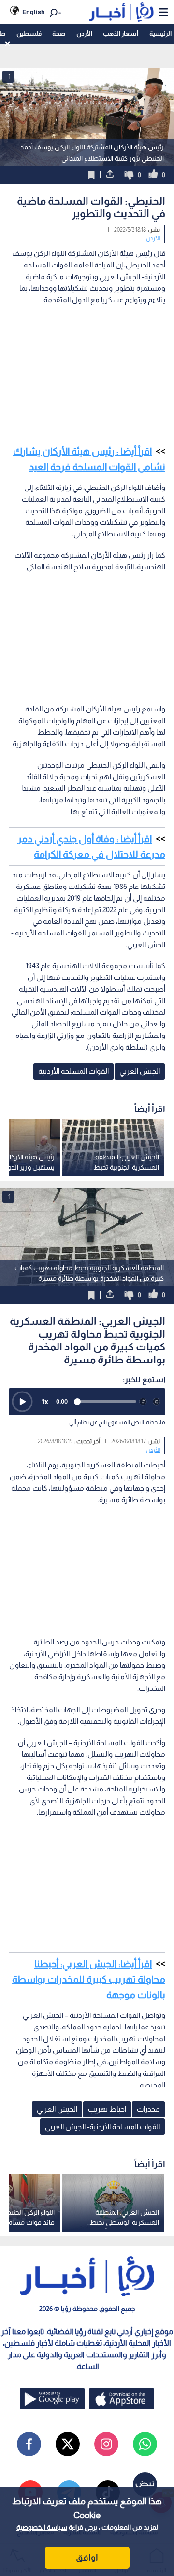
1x (45, 1401)
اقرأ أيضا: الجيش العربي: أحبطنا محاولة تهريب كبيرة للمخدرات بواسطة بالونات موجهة (89, 1979)
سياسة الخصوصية (42, 2527)
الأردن (84, 34)
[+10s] (157, 1402)
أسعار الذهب (121, 34)
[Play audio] (22, 1402)
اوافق (87, 2558)
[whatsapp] (145, 2444)
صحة (59, 34)
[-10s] (143, 1402)
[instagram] (106, 2444)
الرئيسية (160, 34)
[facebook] (29, 2444)
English (34, 12)
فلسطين (29, 34)
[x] (68, 2444)
